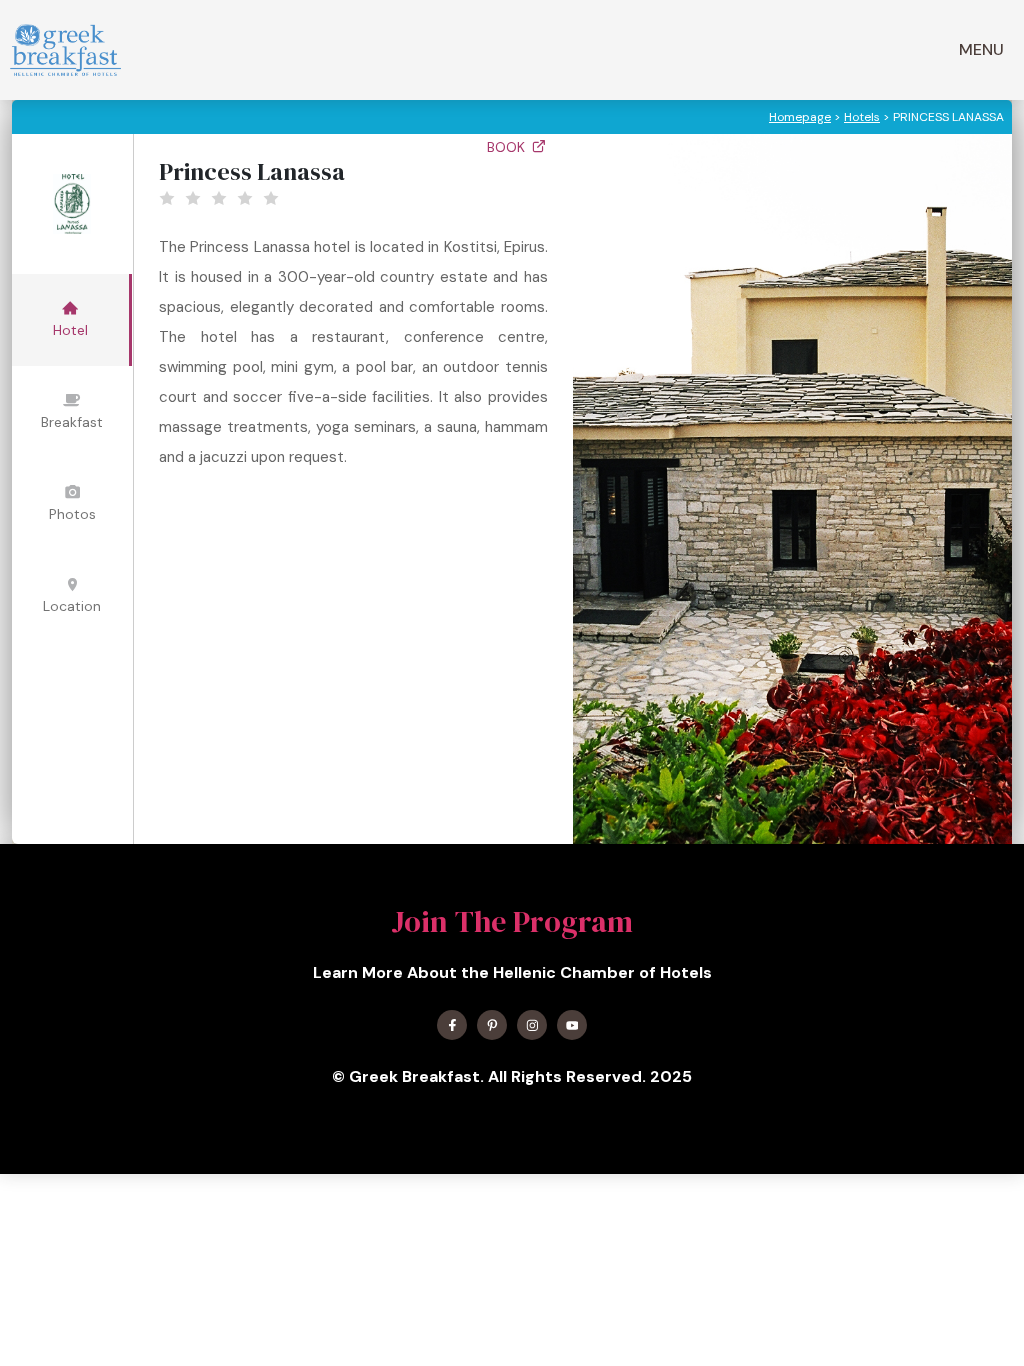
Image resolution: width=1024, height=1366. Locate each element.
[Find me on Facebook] (452, 1025)
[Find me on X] (492, 1025)
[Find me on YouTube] (572, 1025)
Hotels (862, 117)
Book (508, 147)
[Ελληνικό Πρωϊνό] (65, 50)
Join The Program (512, 921)
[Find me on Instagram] (532, 1025)
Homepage (800, 117)
